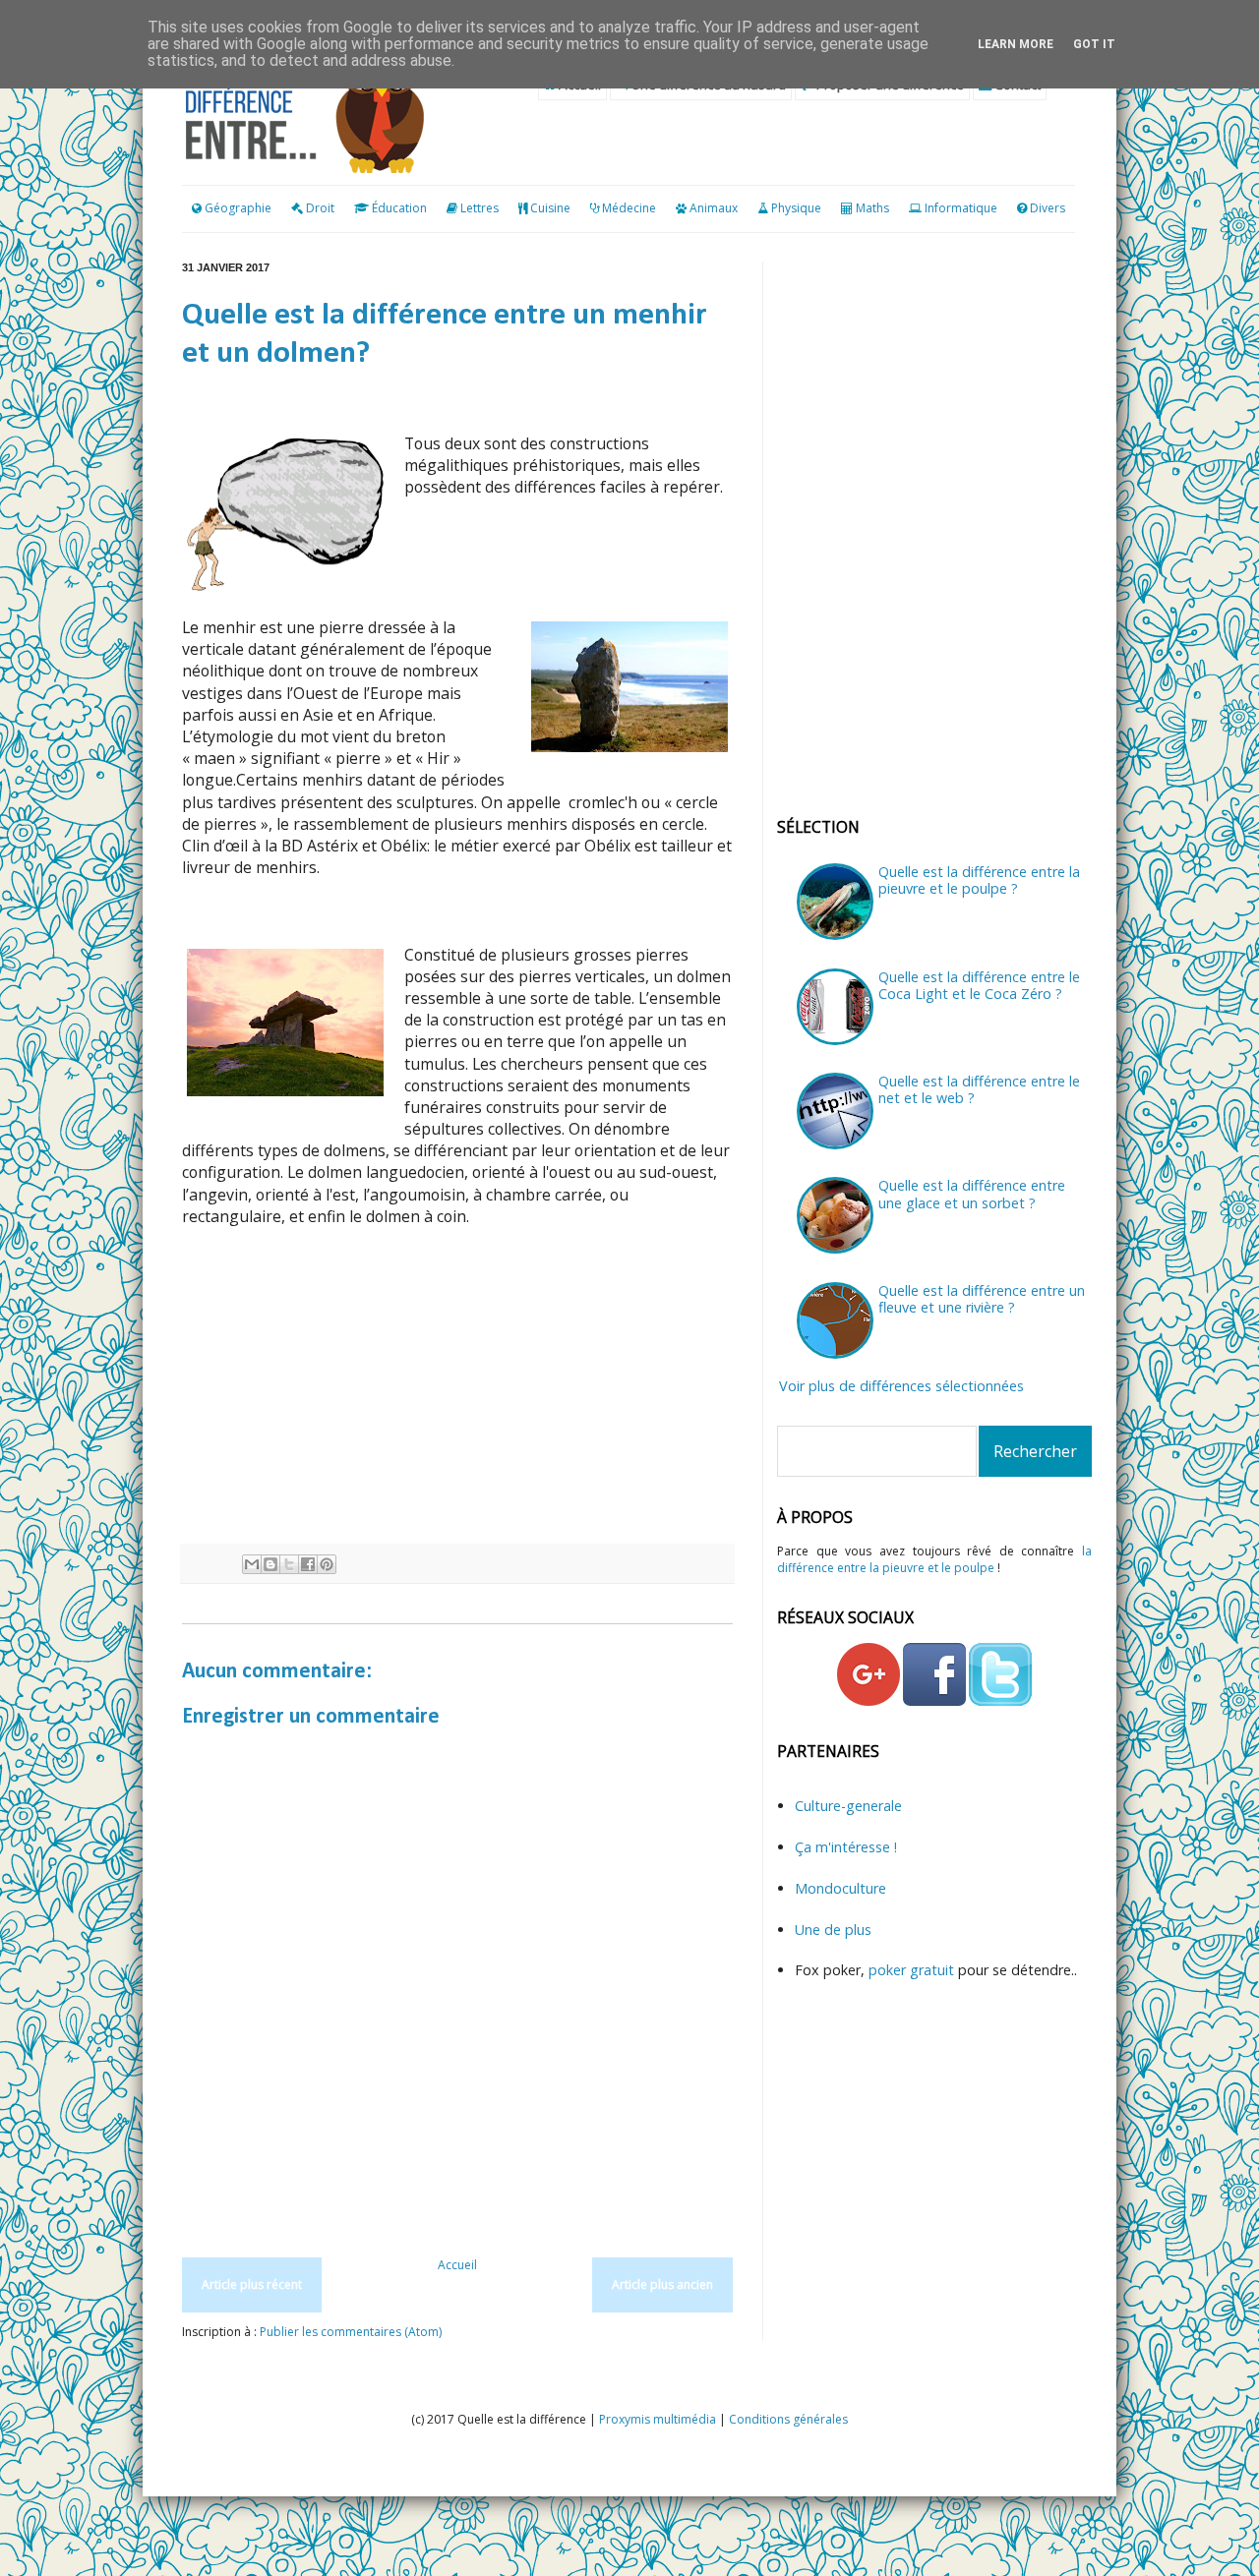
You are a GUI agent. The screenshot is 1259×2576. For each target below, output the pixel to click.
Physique (796, 208)
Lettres (480, 208)
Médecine (629, 208)
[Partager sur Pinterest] (327, 1564)
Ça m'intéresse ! (846, 1847)
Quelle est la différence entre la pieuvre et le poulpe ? (979, 880)
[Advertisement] (457, 1386)
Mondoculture (840, 1888)
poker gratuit (913, 1970)
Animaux (714, 208)
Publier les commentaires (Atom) (351, 2332)
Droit (319, 208)
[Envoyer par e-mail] (252, 1564)
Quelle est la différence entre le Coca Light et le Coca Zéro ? (979, 985)
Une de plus (833, 1930)
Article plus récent (252, 2284)
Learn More (1016, 44)
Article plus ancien (662, 2284)
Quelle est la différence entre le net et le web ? (979, 1089)
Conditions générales (788, 2419)
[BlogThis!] (270, 1564)
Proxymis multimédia (658, 2419)
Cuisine (550, 208)
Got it (1094, 44)
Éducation (399, 208)
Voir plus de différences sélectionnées (901, 1386)
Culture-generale (848, 1806)
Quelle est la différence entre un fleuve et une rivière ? (982, 1299)
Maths (872, 208)
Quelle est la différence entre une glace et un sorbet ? (972, 1194)
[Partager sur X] (289, 1564)
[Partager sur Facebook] (308, 1564)
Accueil (457, 2265)
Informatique (961, 208)
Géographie (237, 208)
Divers (1048, 208)
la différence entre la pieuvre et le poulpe (934, 1559)
